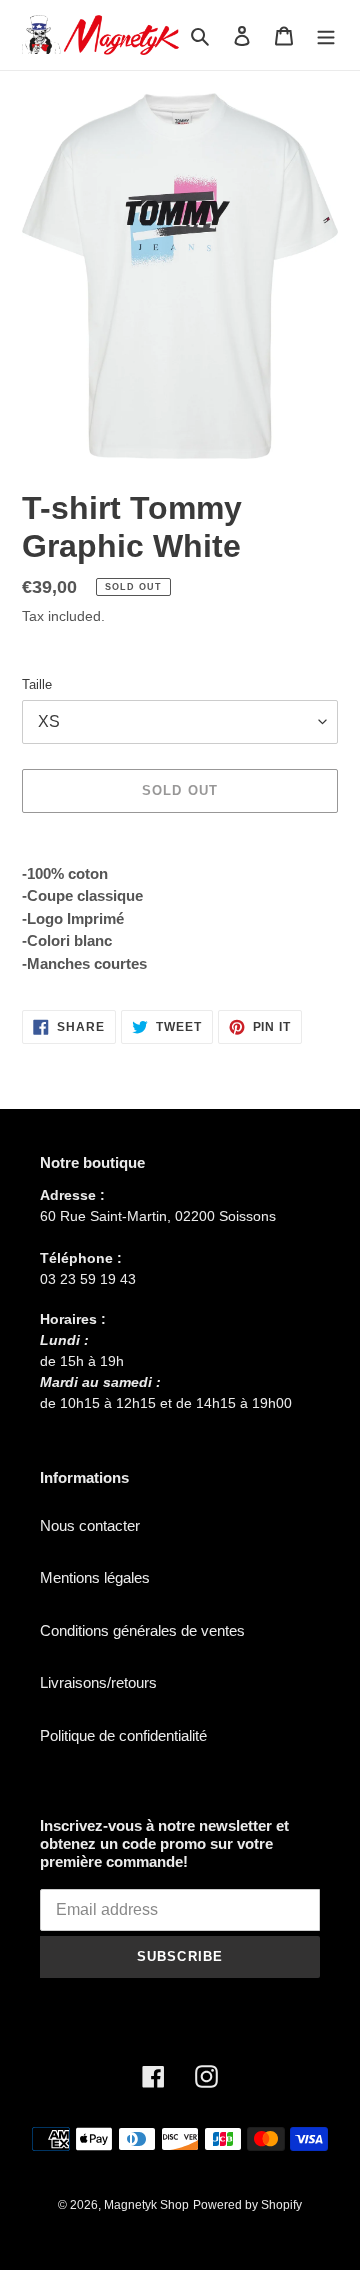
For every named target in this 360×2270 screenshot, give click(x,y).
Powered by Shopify (247, 2205)
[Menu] (326, 35)
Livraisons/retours (98, 1682)
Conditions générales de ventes (142, 1630)
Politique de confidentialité (123, 1735)
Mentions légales (95, 1577)
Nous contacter (90, 1525)
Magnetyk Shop (146, 2205)
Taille (37, 684)
